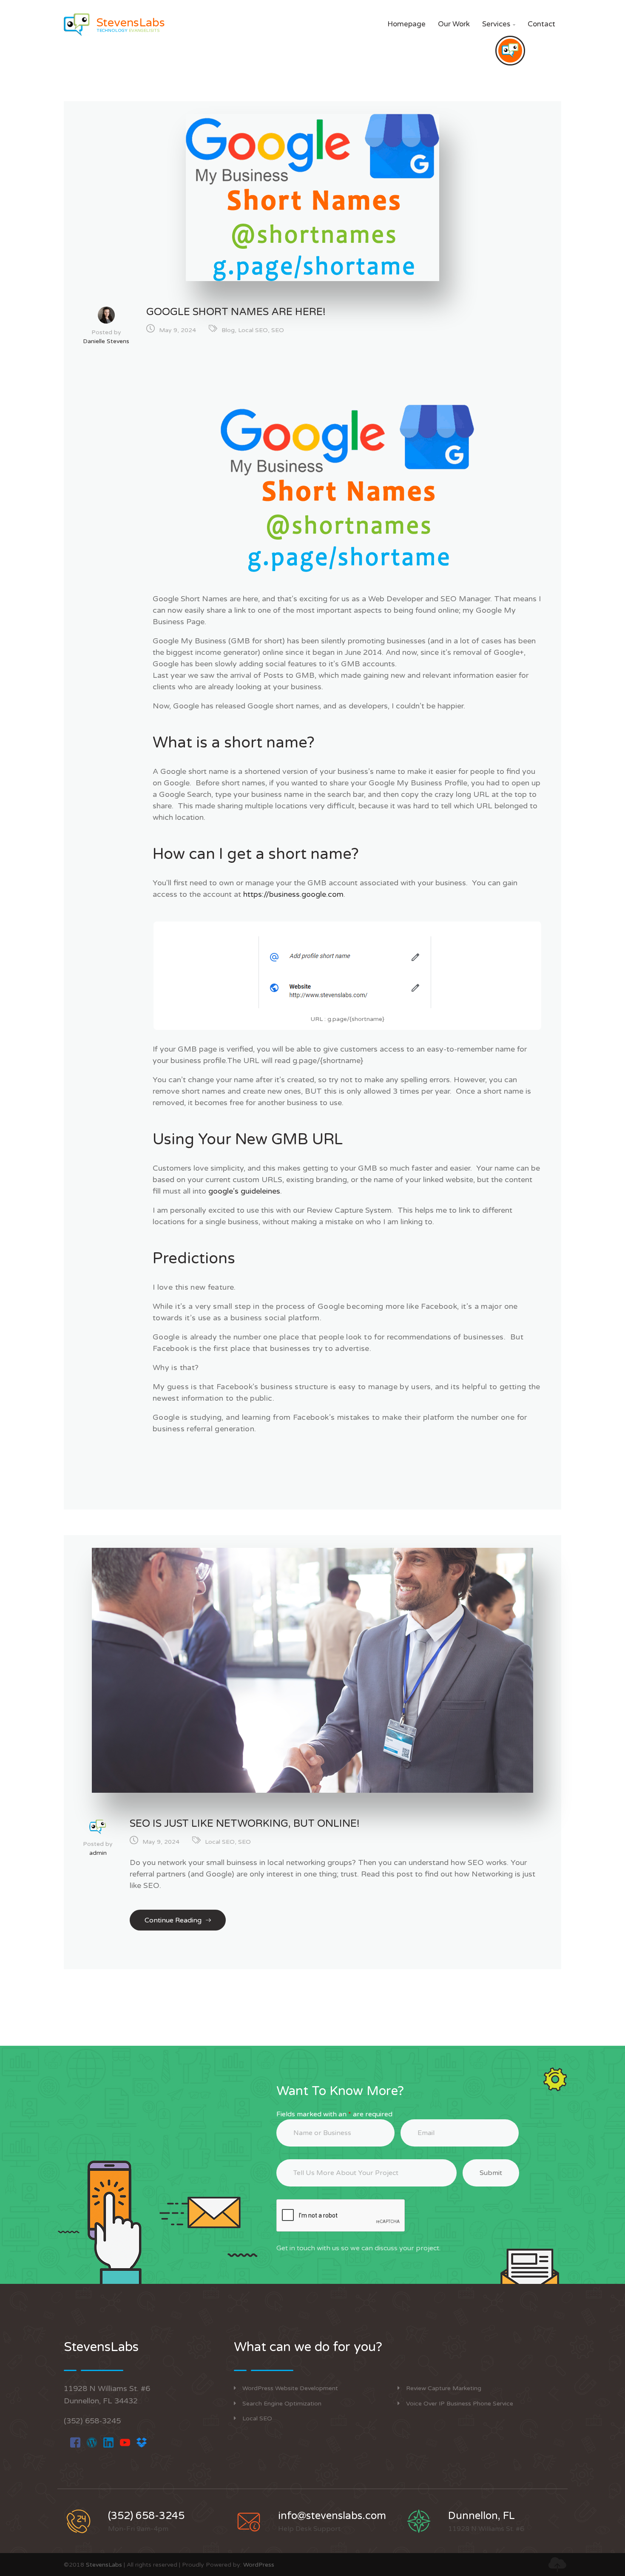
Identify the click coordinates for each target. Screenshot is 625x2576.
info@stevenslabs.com (332, 2516)
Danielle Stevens (106, 341)
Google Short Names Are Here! (236, 312)
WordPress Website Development (290, 2388)
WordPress (259, 2565)
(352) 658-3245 (92, 2421)
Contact (541, 24)
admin (98, 1853)
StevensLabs (104, 2565)
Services (499, 24)
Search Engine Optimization (282, 2404)
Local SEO (253, 330)
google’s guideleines (244, 1191)
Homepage (406, 24)
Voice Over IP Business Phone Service (460, 2404)
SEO (278, 330)
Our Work (454, 24)
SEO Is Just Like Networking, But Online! (245, 1824)
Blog (228, 330)
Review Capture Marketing (444, 2388)
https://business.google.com (293, 894)
